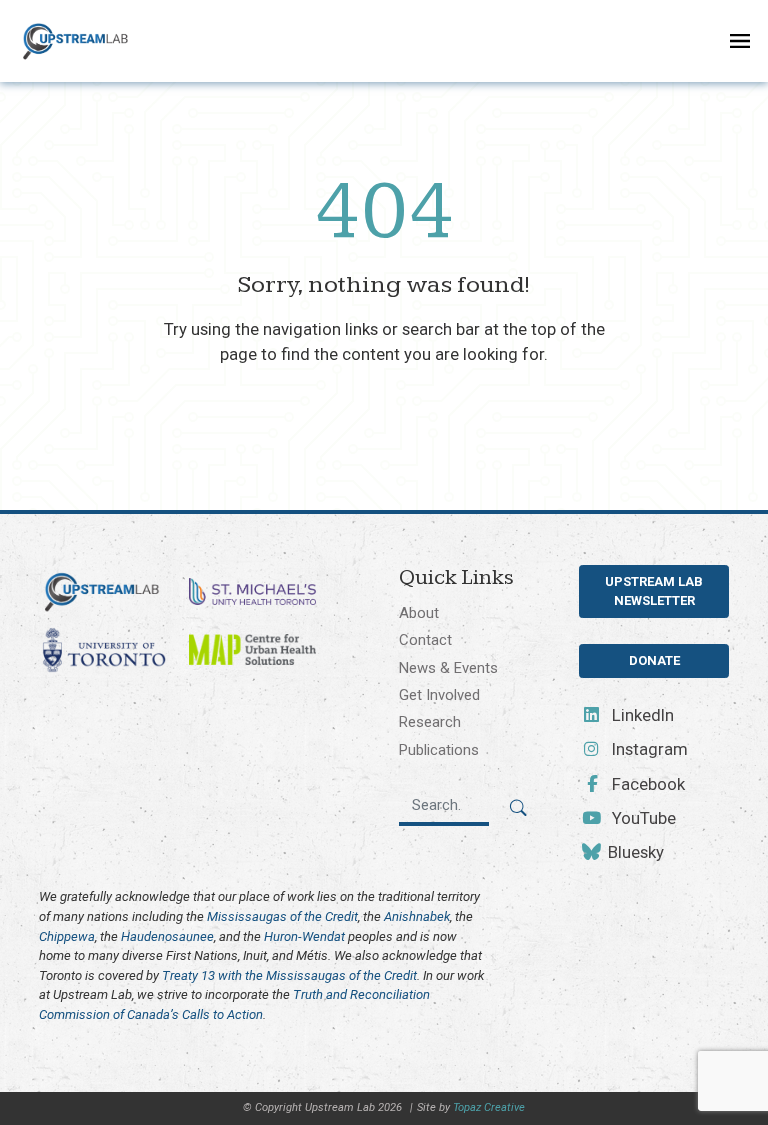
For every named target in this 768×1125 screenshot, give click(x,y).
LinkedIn (641, 715)
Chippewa (67, 936)
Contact (425, 640)
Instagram (648, 749)
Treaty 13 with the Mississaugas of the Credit (289, 975)
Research (430, 722)
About (419, 613)
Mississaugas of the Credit (282, 916)
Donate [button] (654, 660)
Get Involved (439, 695)
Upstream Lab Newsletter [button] (654, 591)
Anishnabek (417, 916)
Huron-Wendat (304, 936)
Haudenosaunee (167, 936)
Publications (439, 750)
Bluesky (634, 852)
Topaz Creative (489, 1107)
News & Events (448, 668)
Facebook (646, 784)
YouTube (642, 818)
